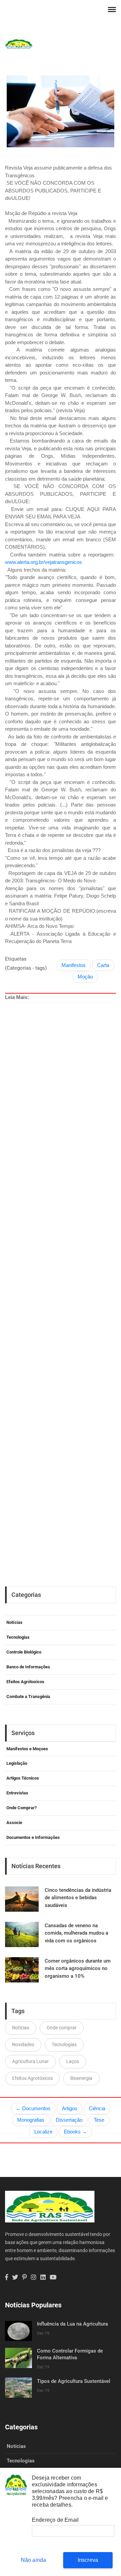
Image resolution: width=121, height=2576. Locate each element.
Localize (43, 2132)
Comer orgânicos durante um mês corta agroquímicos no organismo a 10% (78, 1968)
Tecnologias (18, 1637)
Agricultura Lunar (30, 2061)
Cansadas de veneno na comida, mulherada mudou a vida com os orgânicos (76, 1933)
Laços (73, 2061)
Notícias (14, 1622)
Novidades (23, 2044)
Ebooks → (75, 2132)
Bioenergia (81, 2078)
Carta (103, 965)
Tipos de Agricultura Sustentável (74, 2381)
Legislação (17, 1763)
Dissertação (69, 2120)
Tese (99, 2120)
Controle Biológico (24, 1652)
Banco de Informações (28, 1667)
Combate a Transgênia (28, 1696)
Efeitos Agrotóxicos (32, 2078)
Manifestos (74, 965)
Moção (85, 977)
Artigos (70, 2108)
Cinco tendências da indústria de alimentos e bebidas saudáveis (78, 1898)
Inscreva (88, 2560)
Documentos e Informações (33, 1837)
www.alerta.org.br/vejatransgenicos (44, 562)
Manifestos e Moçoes (27, 1749)
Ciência (97, 2108)
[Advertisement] (61, 1266)
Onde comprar (62, 2028)
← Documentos (33, 2108)
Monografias (31, 2120)
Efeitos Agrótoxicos (25, 1682)
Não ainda (34, 2560)
